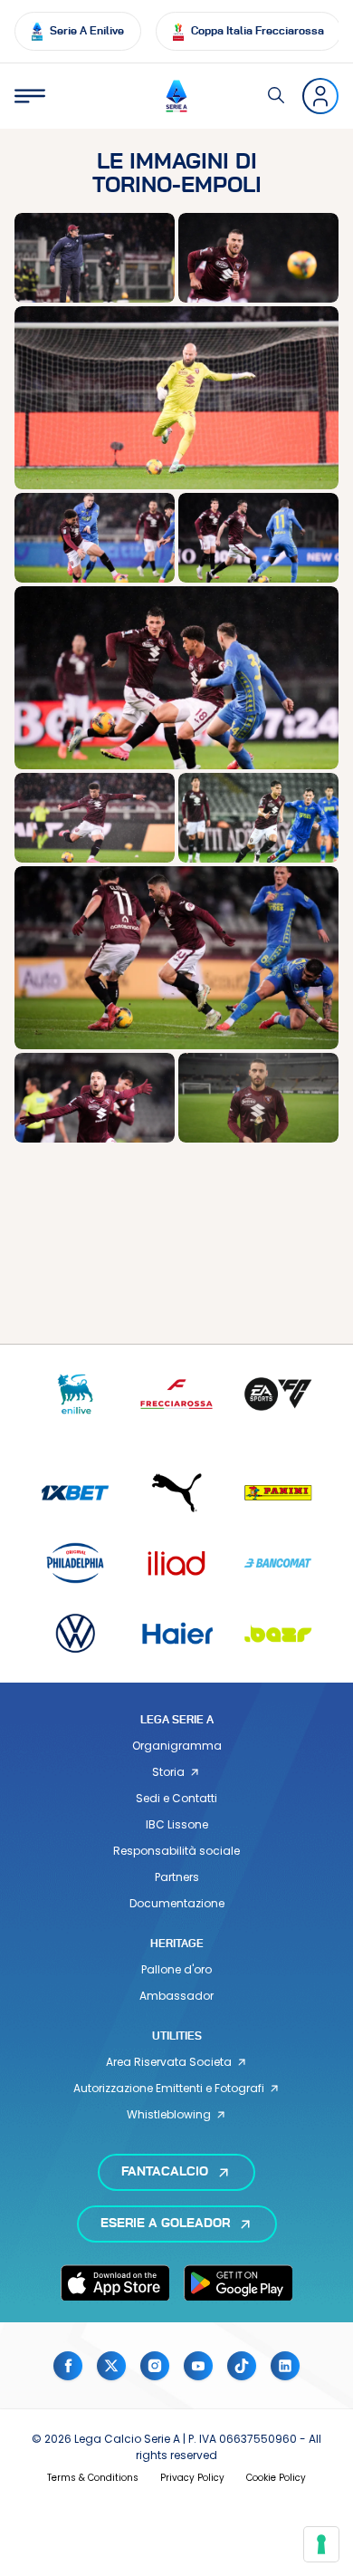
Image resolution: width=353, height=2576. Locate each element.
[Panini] (278, 1493)
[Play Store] (238, 2282)
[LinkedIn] (285, 2366)
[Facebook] (68, 2366)
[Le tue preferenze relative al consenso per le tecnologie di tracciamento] (321, 2544)
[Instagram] (155, 2366)
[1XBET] (75, 1493)
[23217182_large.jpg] (176, 397)
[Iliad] (176, 1563)
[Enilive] (75, 1394)
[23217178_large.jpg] (95, 258)
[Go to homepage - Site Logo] (176, 96)
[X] (111, 2366)
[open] (30, 96)
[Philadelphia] (75, 1563)
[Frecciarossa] (176, 1394)
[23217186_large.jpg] (258, 538)
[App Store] (115, 2282)
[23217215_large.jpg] (95, 818)
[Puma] (176, 1493)
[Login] (320, 96)
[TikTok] (242, 2366)
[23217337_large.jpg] (95, 1098)
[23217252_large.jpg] (258, 818)
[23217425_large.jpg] (258, 1098)
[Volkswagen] (75, 1633)
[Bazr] (278, 1633)
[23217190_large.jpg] (176, 677)
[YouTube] (198, 2366)
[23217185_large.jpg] (95, 538)
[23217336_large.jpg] (176, 957)
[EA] (278, 1394)
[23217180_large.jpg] (258, 258)
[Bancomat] (278, 1563)
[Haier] (176, 1633)
